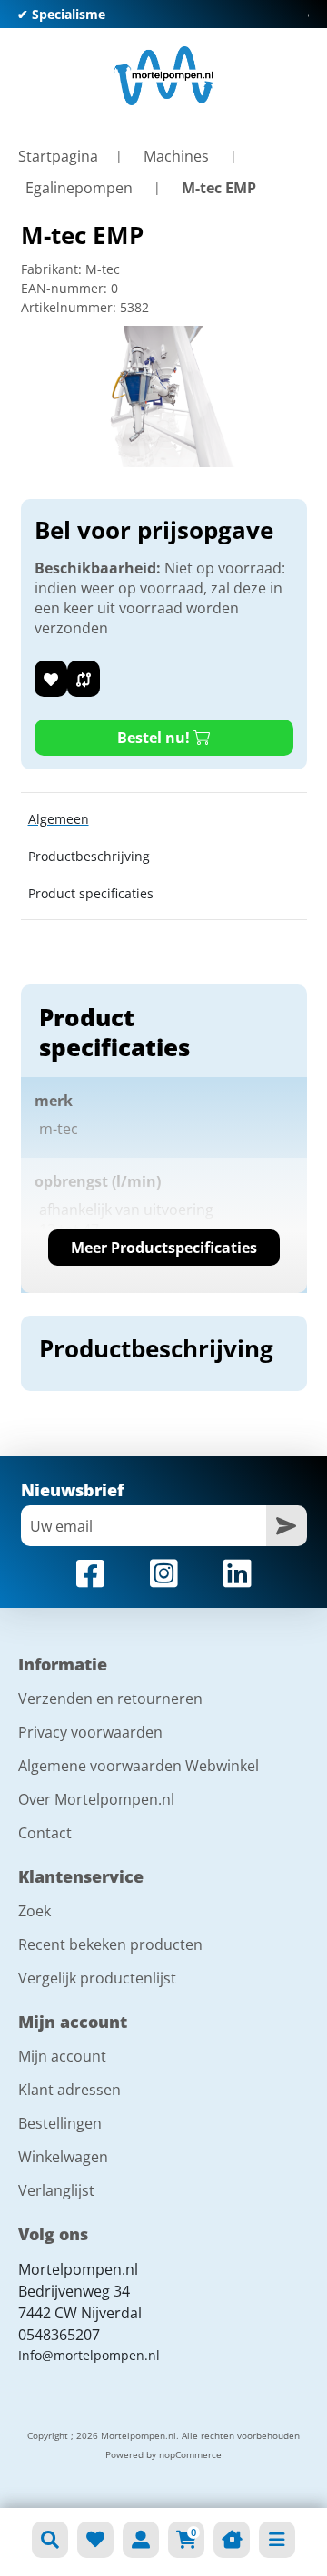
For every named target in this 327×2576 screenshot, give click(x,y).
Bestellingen (60, 2123)
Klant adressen (69, 2090)
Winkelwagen (63, 2157)
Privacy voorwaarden (90, 1732)
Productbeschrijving (89, 856)
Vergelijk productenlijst (97, 1978)
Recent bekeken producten (110, 1944)
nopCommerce (190, 2454)
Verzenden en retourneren (110, 1699)
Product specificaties (91, 893)
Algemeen (59, 819)
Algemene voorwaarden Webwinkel (139, 1766)
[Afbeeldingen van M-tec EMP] (163, 397)
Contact (45, 1833)
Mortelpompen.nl (78, 2269)
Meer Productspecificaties (164, 1248)
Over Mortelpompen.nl (96, 1799)
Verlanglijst (56, 2190)
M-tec (103, 269)
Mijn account (62, 2056)
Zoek (35, 1911)
